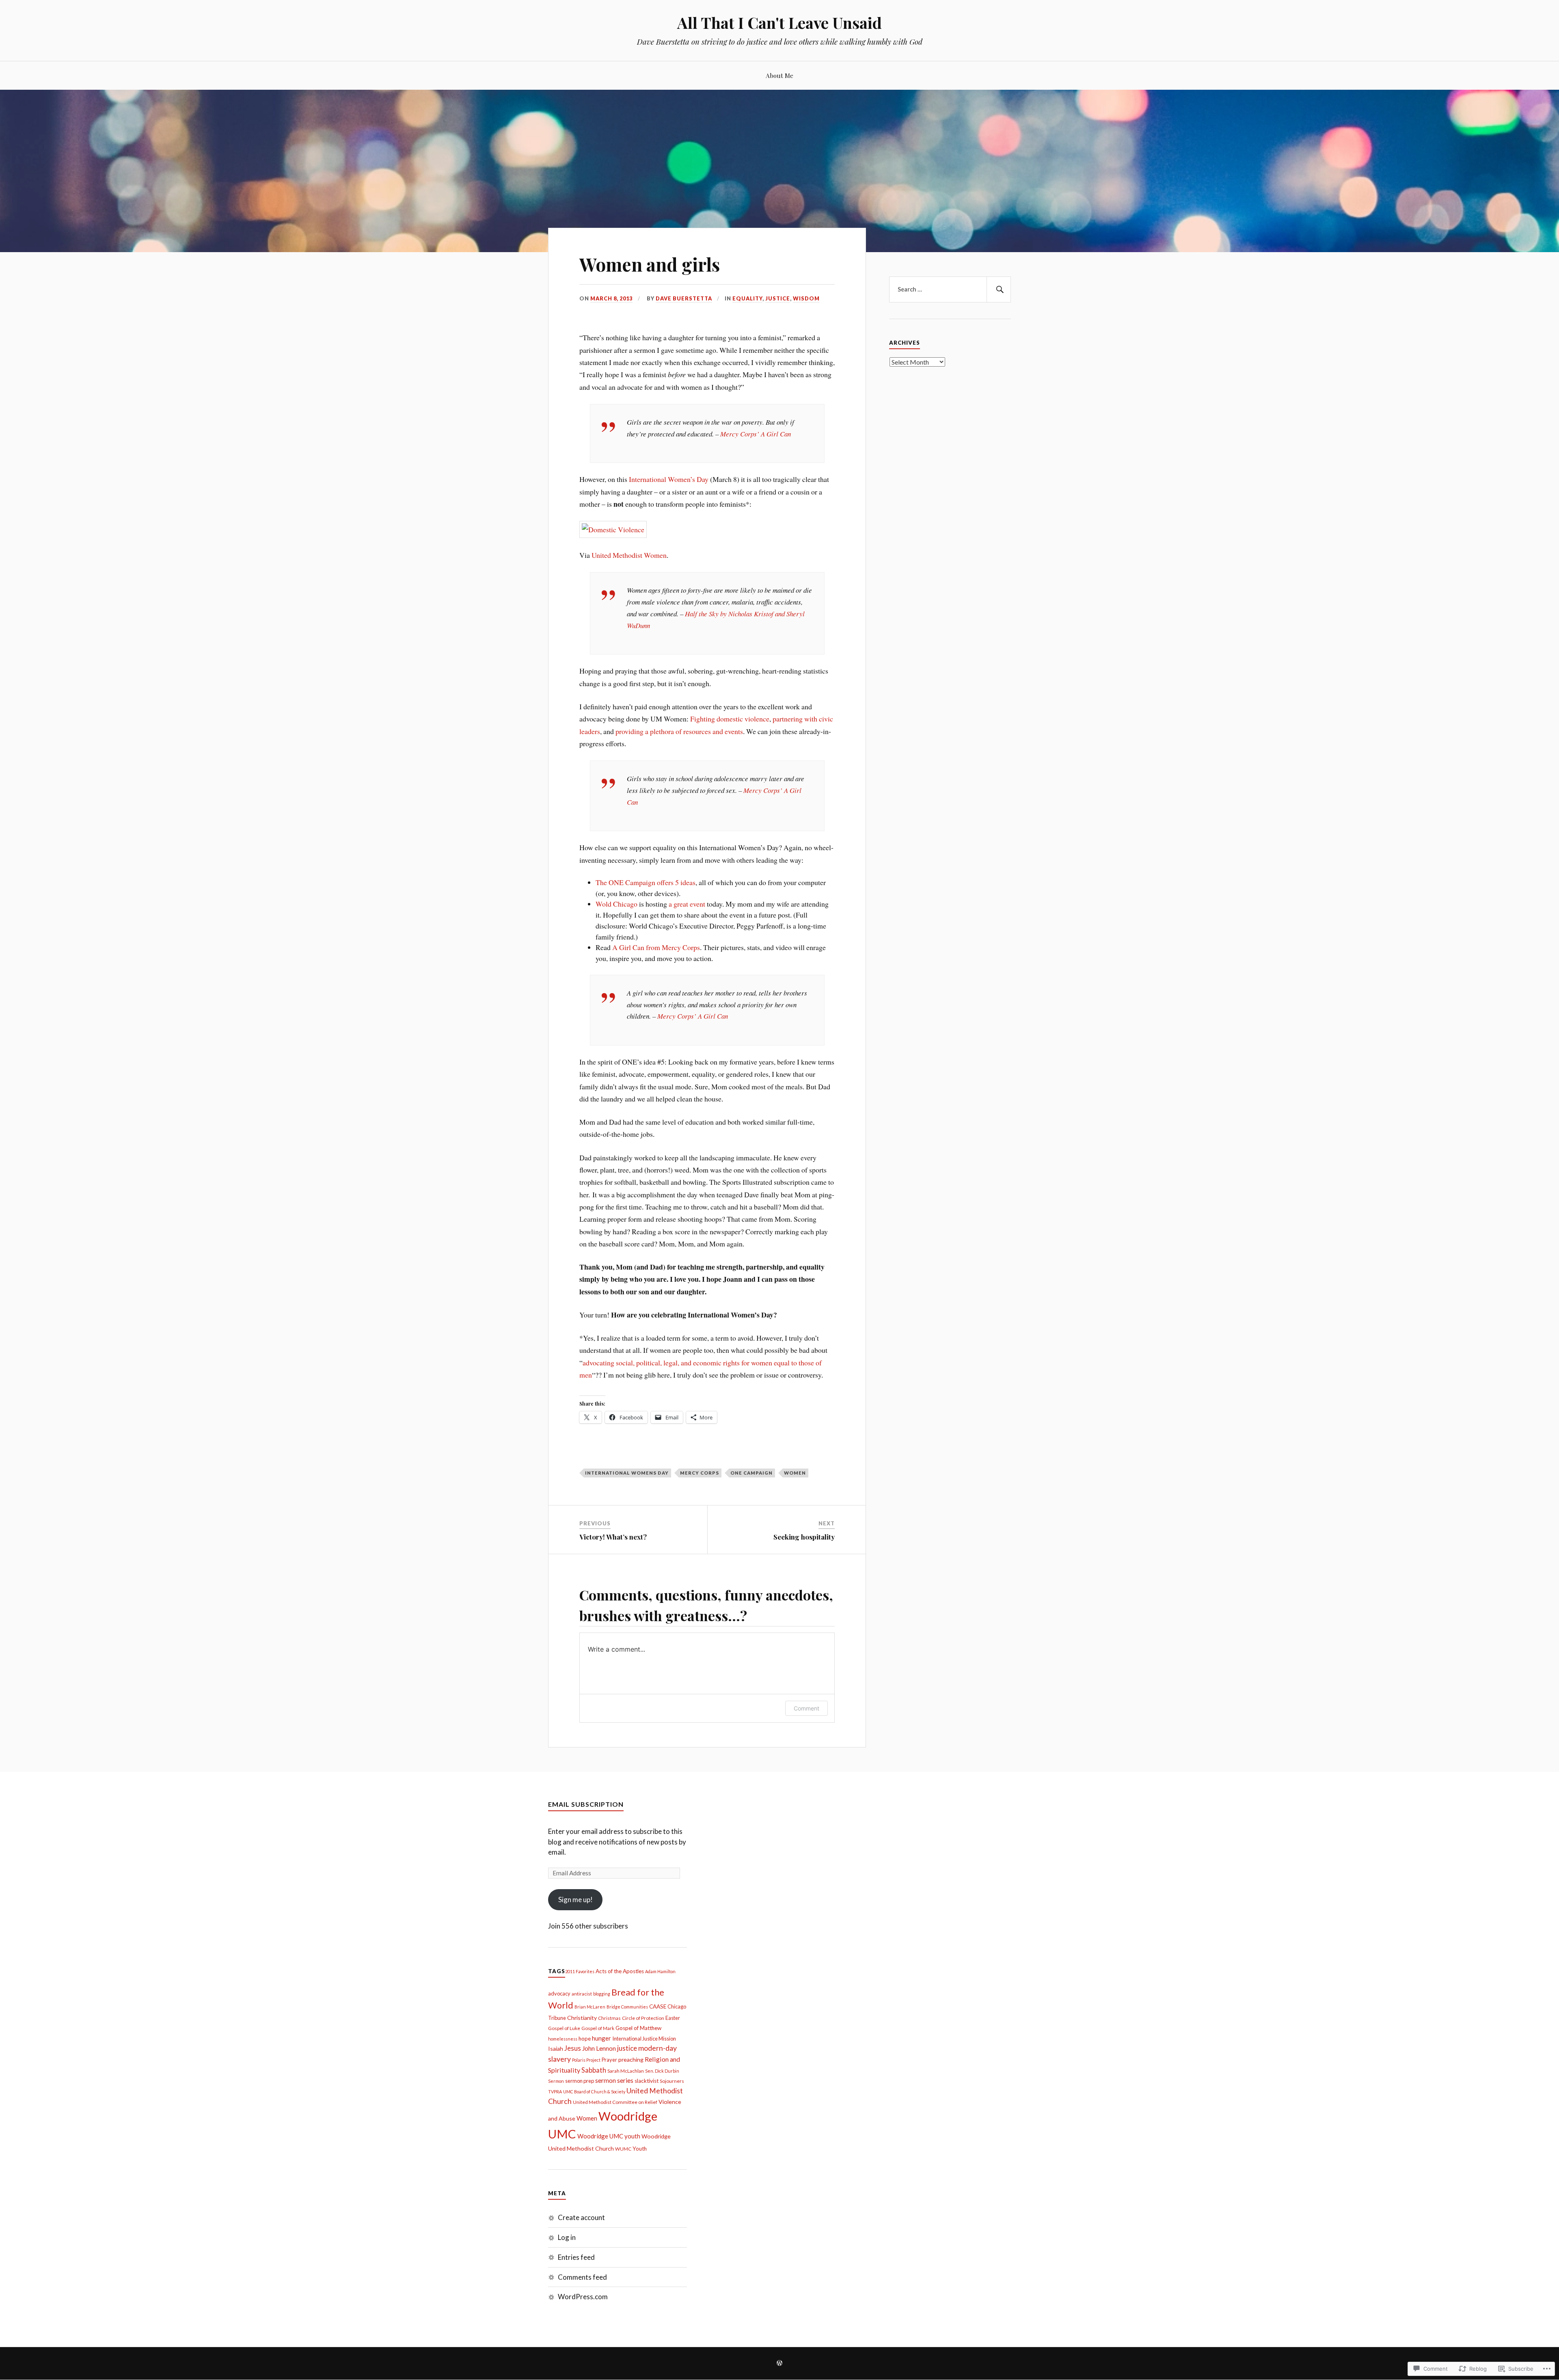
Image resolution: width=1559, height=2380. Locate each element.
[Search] (999, 289)
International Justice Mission (644, 2039)
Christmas (609, 2018)
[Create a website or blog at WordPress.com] (779, 2364)
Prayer (609, 2060)
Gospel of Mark (598, 2028)
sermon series (614, 2080)
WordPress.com (583, 2297)
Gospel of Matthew (638, 2028)
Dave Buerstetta (684, 298)
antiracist (582, 1994)
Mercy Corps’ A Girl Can (756, 434)
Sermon (556, 2081)
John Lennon (599, 2048)
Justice (778, 298)
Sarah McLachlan (626, 2071)
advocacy (559, 1993)
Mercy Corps (700, 1473)
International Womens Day (627, 1473)
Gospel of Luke (564, 2028)
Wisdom (806, 298)
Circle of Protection (643, 2018)
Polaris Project (586, 2060)
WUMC (623, 2149)
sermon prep (580, 2081)
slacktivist (647, 2081)
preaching (631, 2059)
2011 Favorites (580, 1971)
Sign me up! (575, 1899)
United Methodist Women (629, 555)
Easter (673, 2018)
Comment (806, 1708)
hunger (601, 2038)
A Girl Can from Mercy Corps (656, 947)
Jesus (573, 2048)
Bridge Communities (627, 2007)
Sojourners (672, 2081)
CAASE (658, 2006)
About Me (779, 75)
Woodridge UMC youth (609, 2136)
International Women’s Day (669, 479)
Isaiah (556, 2048)
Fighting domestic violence (730, 719)
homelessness (563, 2039)
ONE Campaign (751, 1473)
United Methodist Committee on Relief (615, 2102)
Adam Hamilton (660, 1971)
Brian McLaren (590, 2007)
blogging (602, 1994)
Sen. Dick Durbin (662, 2071)
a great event (687, 904)
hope (585, 2039)
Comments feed (582, 2277)
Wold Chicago (616, 904)
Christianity (582, 2018)
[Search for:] (950, 289)
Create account (581, 2217)
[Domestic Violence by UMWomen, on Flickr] (613, 529)
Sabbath (594, 2070)
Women (795, 1473)
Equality (747, 298)
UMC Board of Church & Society (594, 2092)
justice (627, 2048)
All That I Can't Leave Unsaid (779, 23)
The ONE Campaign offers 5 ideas (646, 882)
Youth (640, 2149)
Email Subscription (586, 1804)
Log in (567, 2237)
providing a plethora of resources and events (679, 731)
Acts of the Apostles (620, 1971)
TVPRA (555, 2092)
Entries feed (576, 2257)
